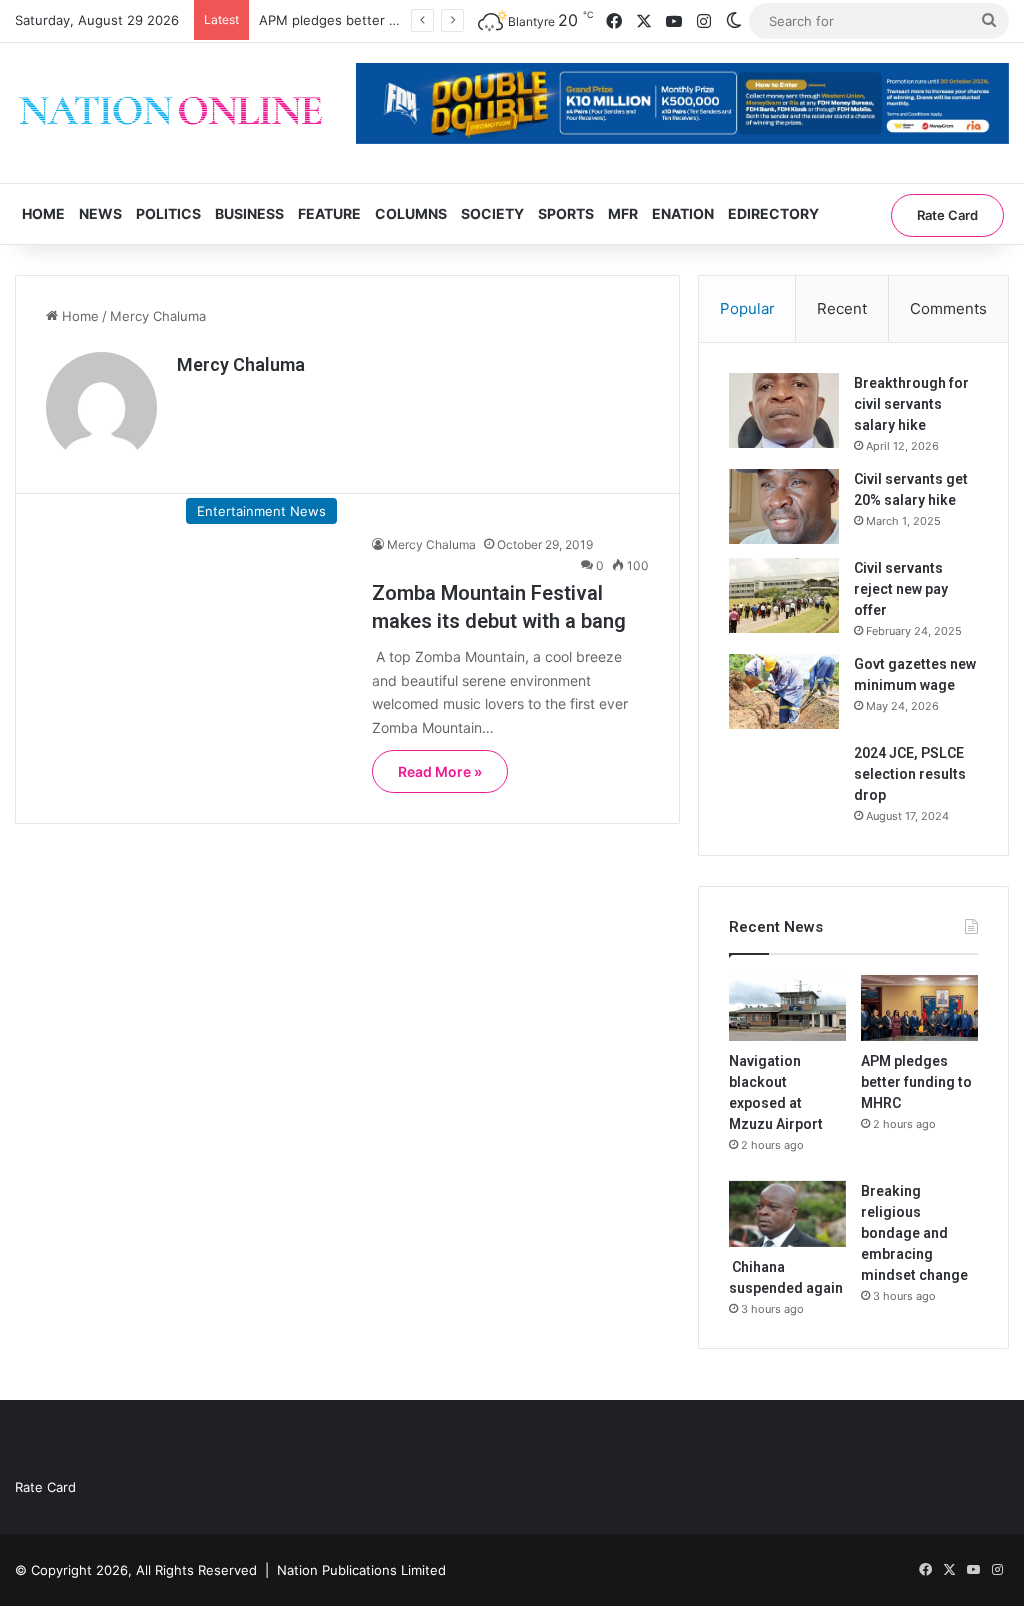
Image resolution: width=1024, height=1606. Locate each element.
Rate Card (947, 215)
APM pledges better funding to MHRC (378, 20)
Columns (411, 213)
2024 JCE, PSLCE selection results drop (910, 774)
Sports (566, 213)
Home (43, 213)
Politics (168, 213)
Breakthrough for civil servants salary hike (911, 404)
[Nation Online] (170, 113)
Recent (842, 308)
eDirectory (773, 213)
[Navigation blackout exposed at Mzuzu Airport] (787, 1008)
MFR (623, 213)
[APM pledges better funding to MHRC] (919, 1008)
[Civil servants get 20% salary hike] (784, 506)
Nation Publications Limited (361, 1570)
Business (249, 213)
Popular (747, 308)
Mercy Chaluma (241, 364)
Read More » (440, 771)
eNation (683, 213)
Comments (948, 308)
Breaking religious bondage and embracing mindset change (914, 1233)
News (100, 213)
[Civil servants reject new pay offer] (784, 595)
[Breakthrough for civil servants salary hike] (784, 410)
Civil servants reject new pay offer (901, 589)
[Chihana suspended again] (787, 1214)
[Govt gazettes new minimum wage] (784, 691)
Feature (329, 213)
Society (492, 213)
